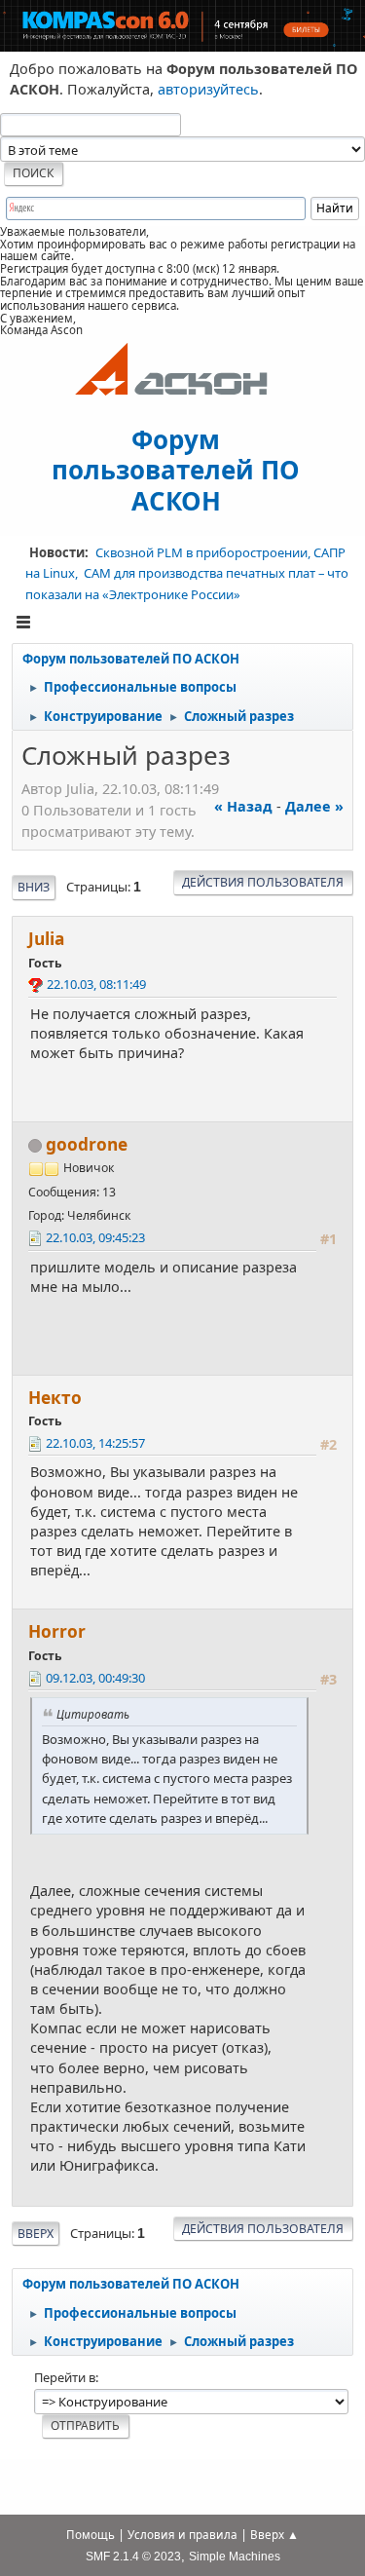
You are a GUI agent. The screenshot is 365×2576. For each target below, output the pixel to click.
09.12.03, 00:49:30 (95, 1678)
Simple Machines (235, 2556)
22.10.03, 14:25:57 (95, 1443)
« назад (243, 806)
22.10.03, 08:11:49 (96, 984)
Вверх (36, 2234)
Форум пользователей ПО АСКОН (176, 469)
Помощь (91, 2535)
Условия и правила (182, 2535)
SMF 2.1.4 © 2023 (133, 2556)
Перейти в (65, 2377)
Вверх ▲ (274, 2535)
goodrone (87, 1144)
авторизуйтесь (208, 89)
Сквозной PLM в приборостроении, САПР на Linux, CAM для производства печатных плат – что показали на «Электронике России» (187, 573)
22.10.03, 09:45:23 (95, 1237)
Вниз (34, 887)
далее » (314, 806)
